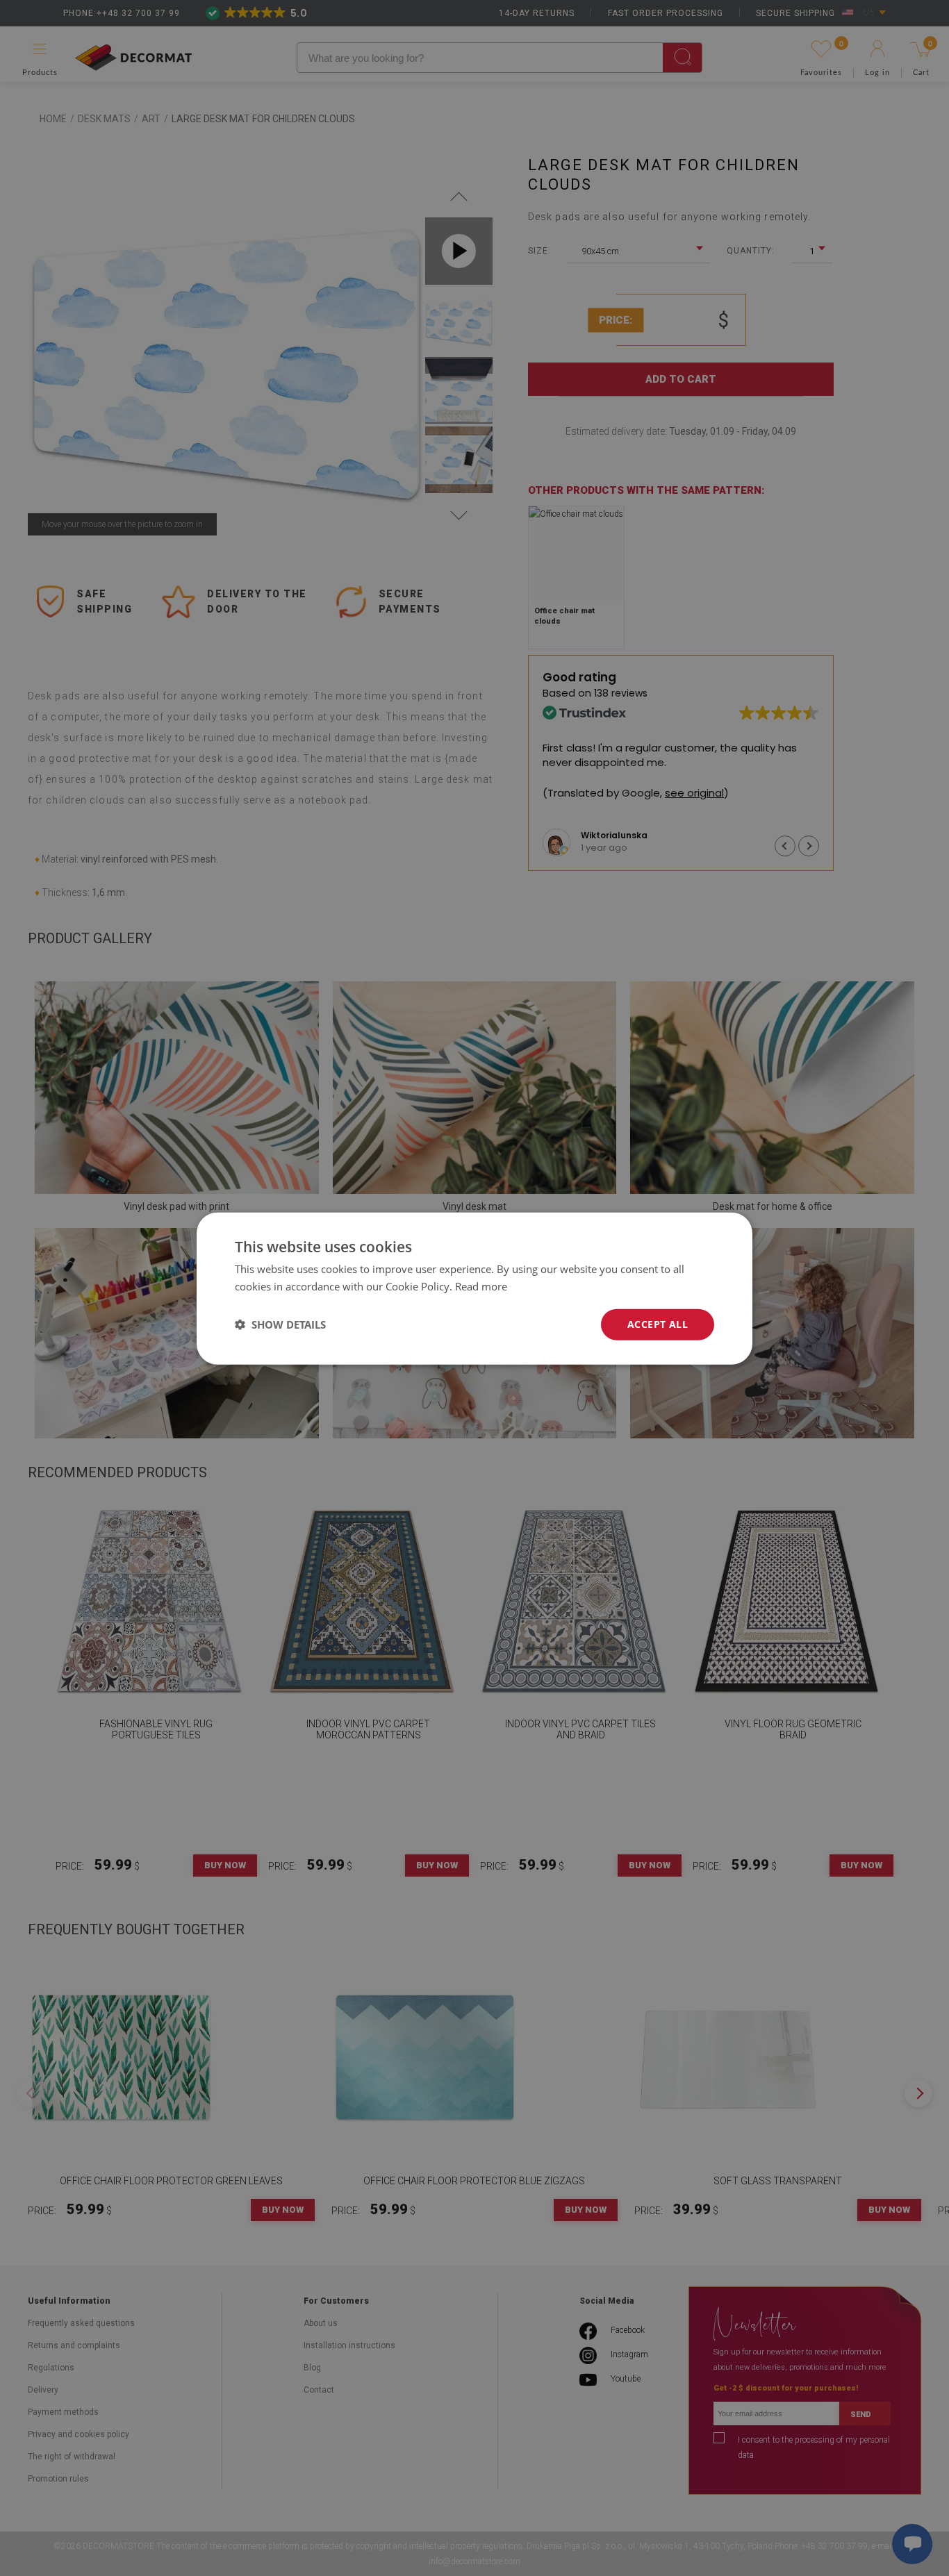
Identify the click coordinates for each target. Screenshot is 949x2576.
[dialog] (474, 1288)
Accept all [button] (658, 1323)
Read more (481, 1286)
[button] (280, 1324)
